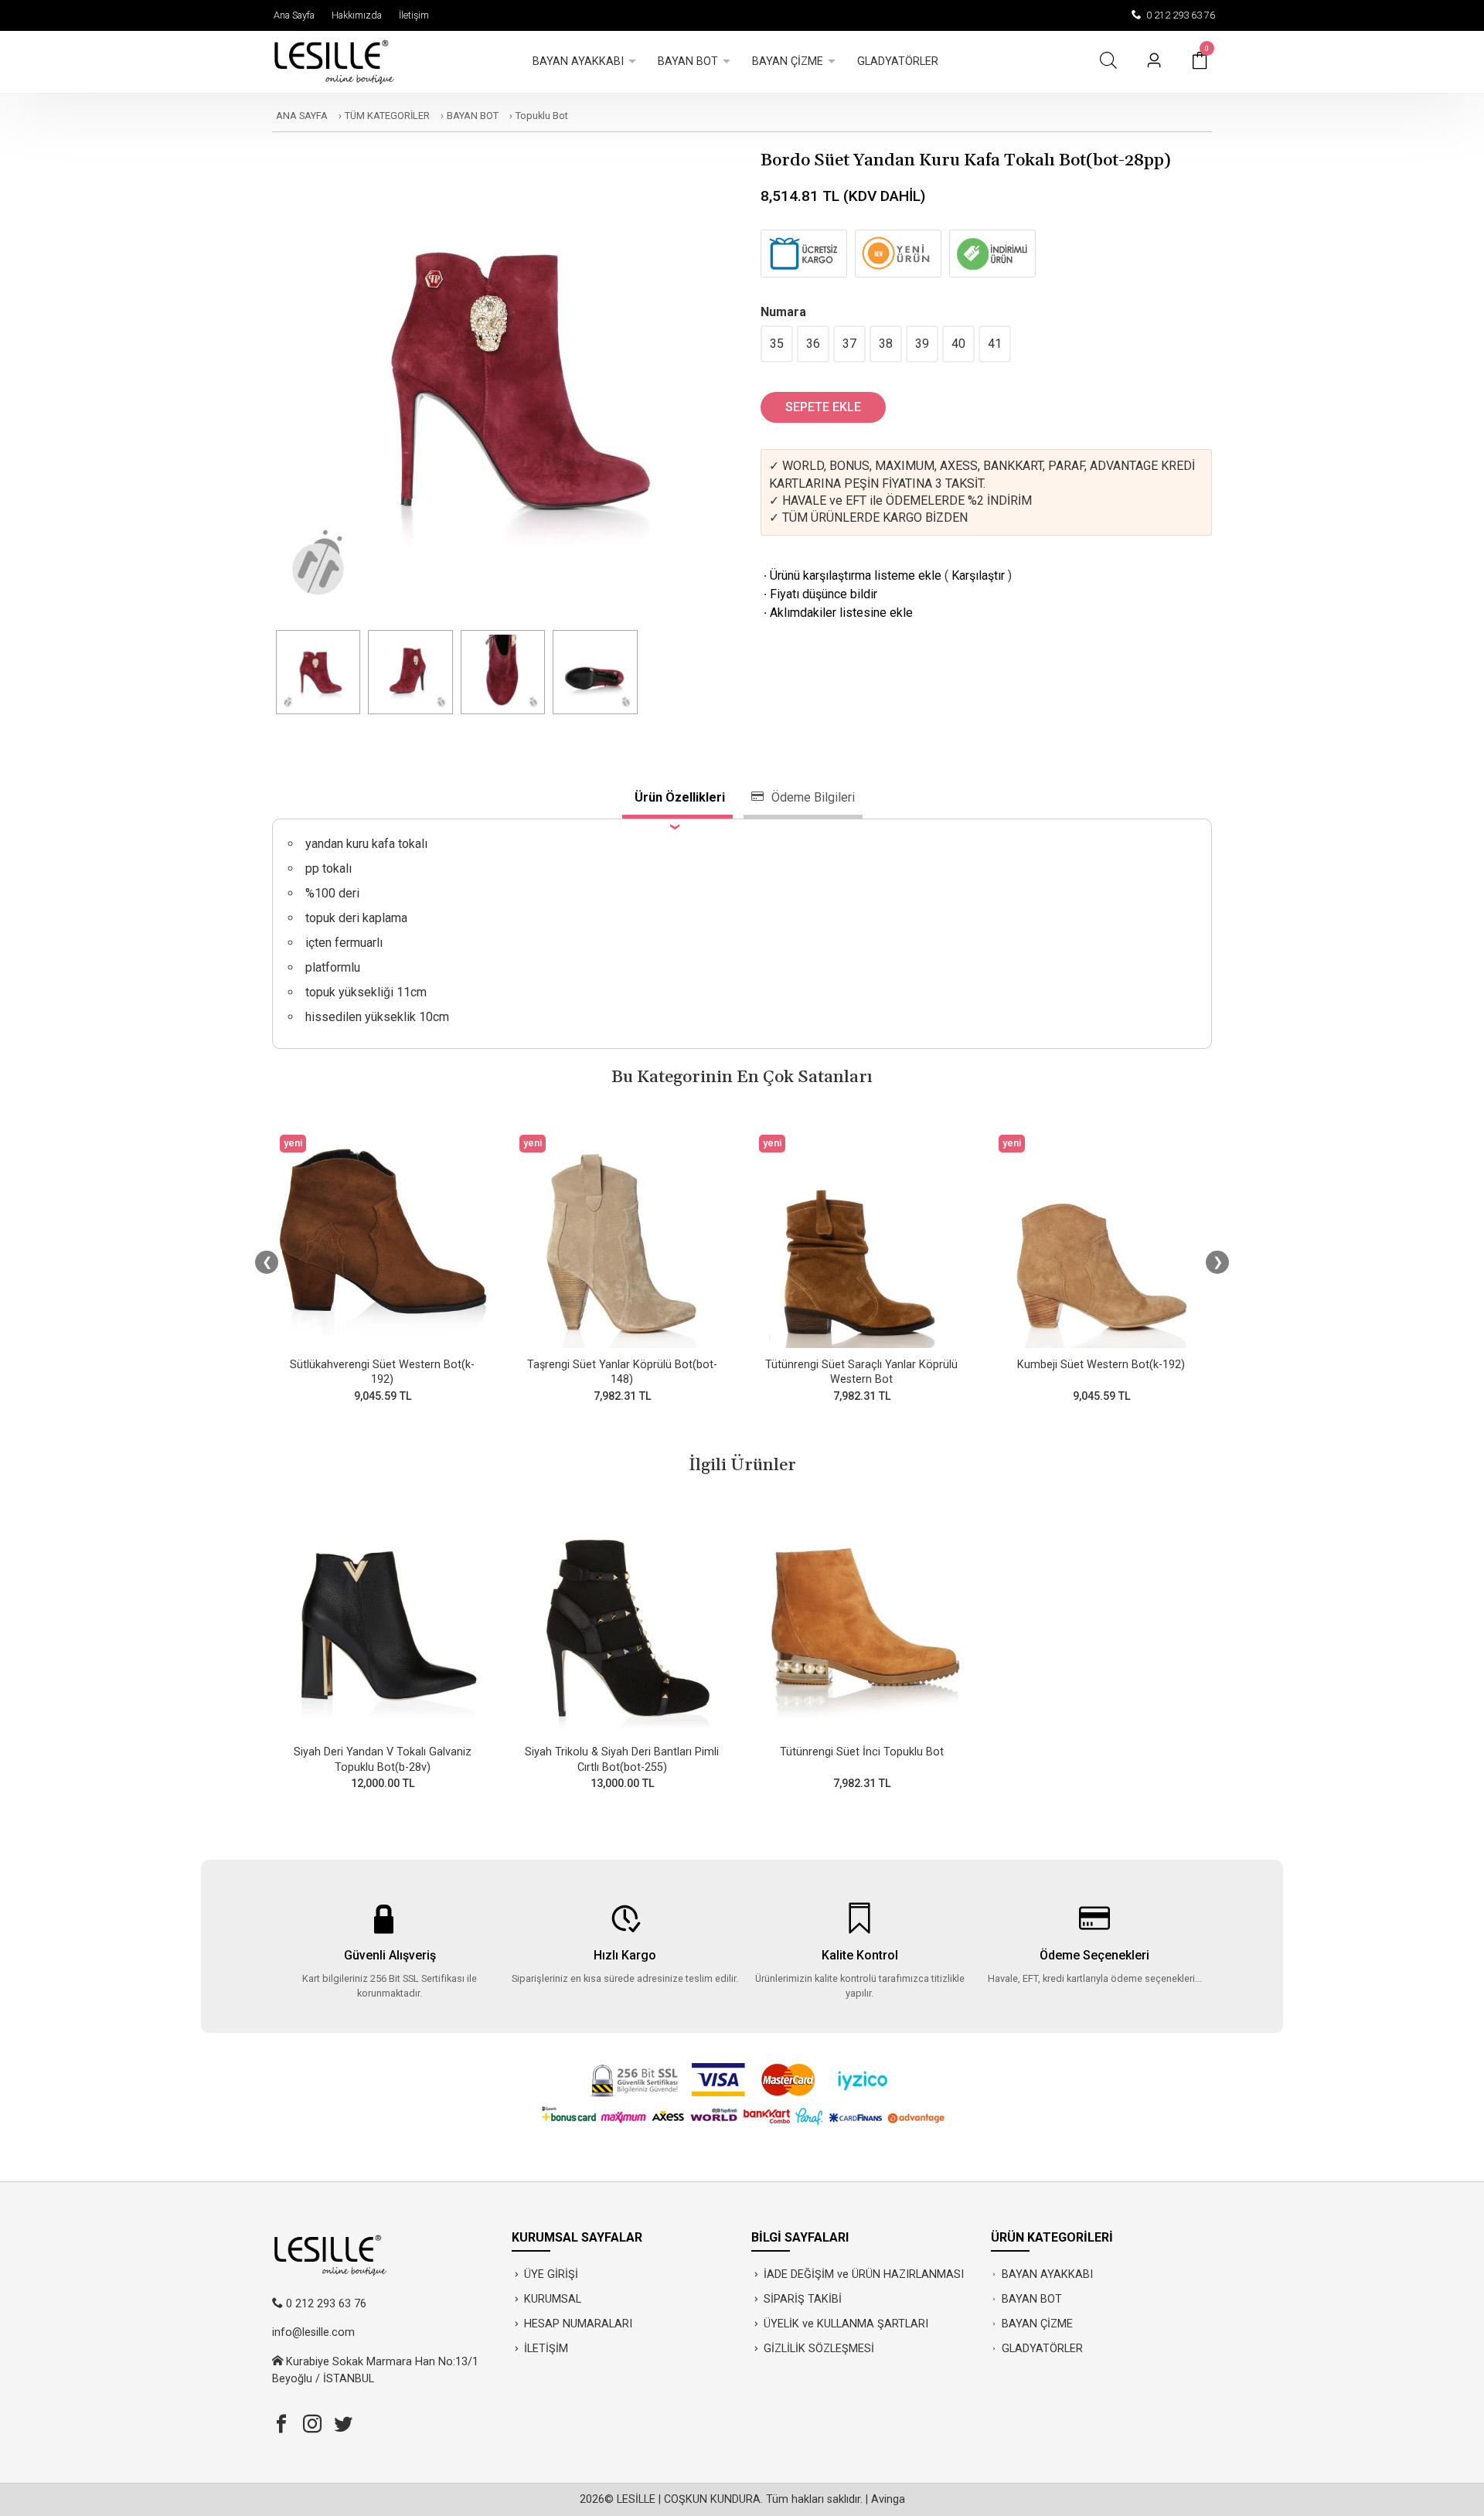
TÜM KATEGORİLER (387, 116)
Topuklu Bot (542, 116)
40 (958, 344)
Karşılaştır (978, 575)
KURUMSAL (553, 2299)
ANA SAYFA (302, 116)
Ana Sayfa (292, 15)
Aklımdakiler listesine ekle (837, 613)
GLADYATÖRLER (1042, 2349)
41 (995, 344)
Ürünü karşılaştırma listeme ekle (851, 575)
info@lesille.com (313, 2332)
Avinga (888, 2499)
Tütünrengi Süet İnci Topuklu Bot (862, 1752)
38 (886, 344)
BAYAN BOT (473, 116)
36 (813, 344)
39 (922, 344)
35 (777, 344)
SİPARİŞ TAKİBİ (803, 2299)
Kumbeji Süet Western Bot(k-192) (1101, 1365)
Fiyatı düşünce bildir (819, 594)
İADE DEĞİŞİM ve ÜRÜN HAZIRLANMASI (864, 2274)
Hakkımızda (354, 15)
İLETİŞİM (546, 2349)
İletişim (412, 15)
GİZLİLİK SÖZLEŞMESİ (819, 2349)
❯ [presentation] (1218, 1262)
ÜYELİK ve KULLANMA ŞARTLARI (846, 2324)
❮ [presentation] (267, 1262)
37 (849, 344)
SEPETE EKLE (823, 407)
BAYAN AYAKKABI (1047, 2274)
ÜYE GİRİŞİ (551, 2274)
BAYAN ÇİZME (1037, 2324)
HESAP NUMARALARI (578, 2324)
